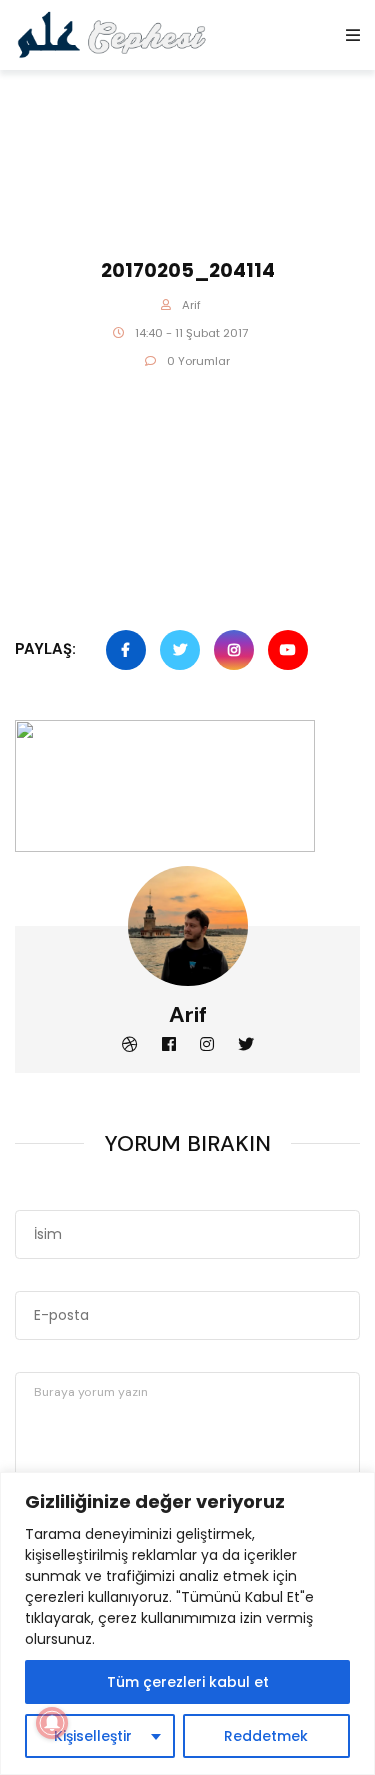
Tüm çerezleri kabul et (188, 1682)
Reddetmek (266, 1736)
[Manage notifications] (52, 1723)
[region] (187, 1623)
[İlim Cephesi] (112, 34)
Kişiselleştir (93, 1736)
